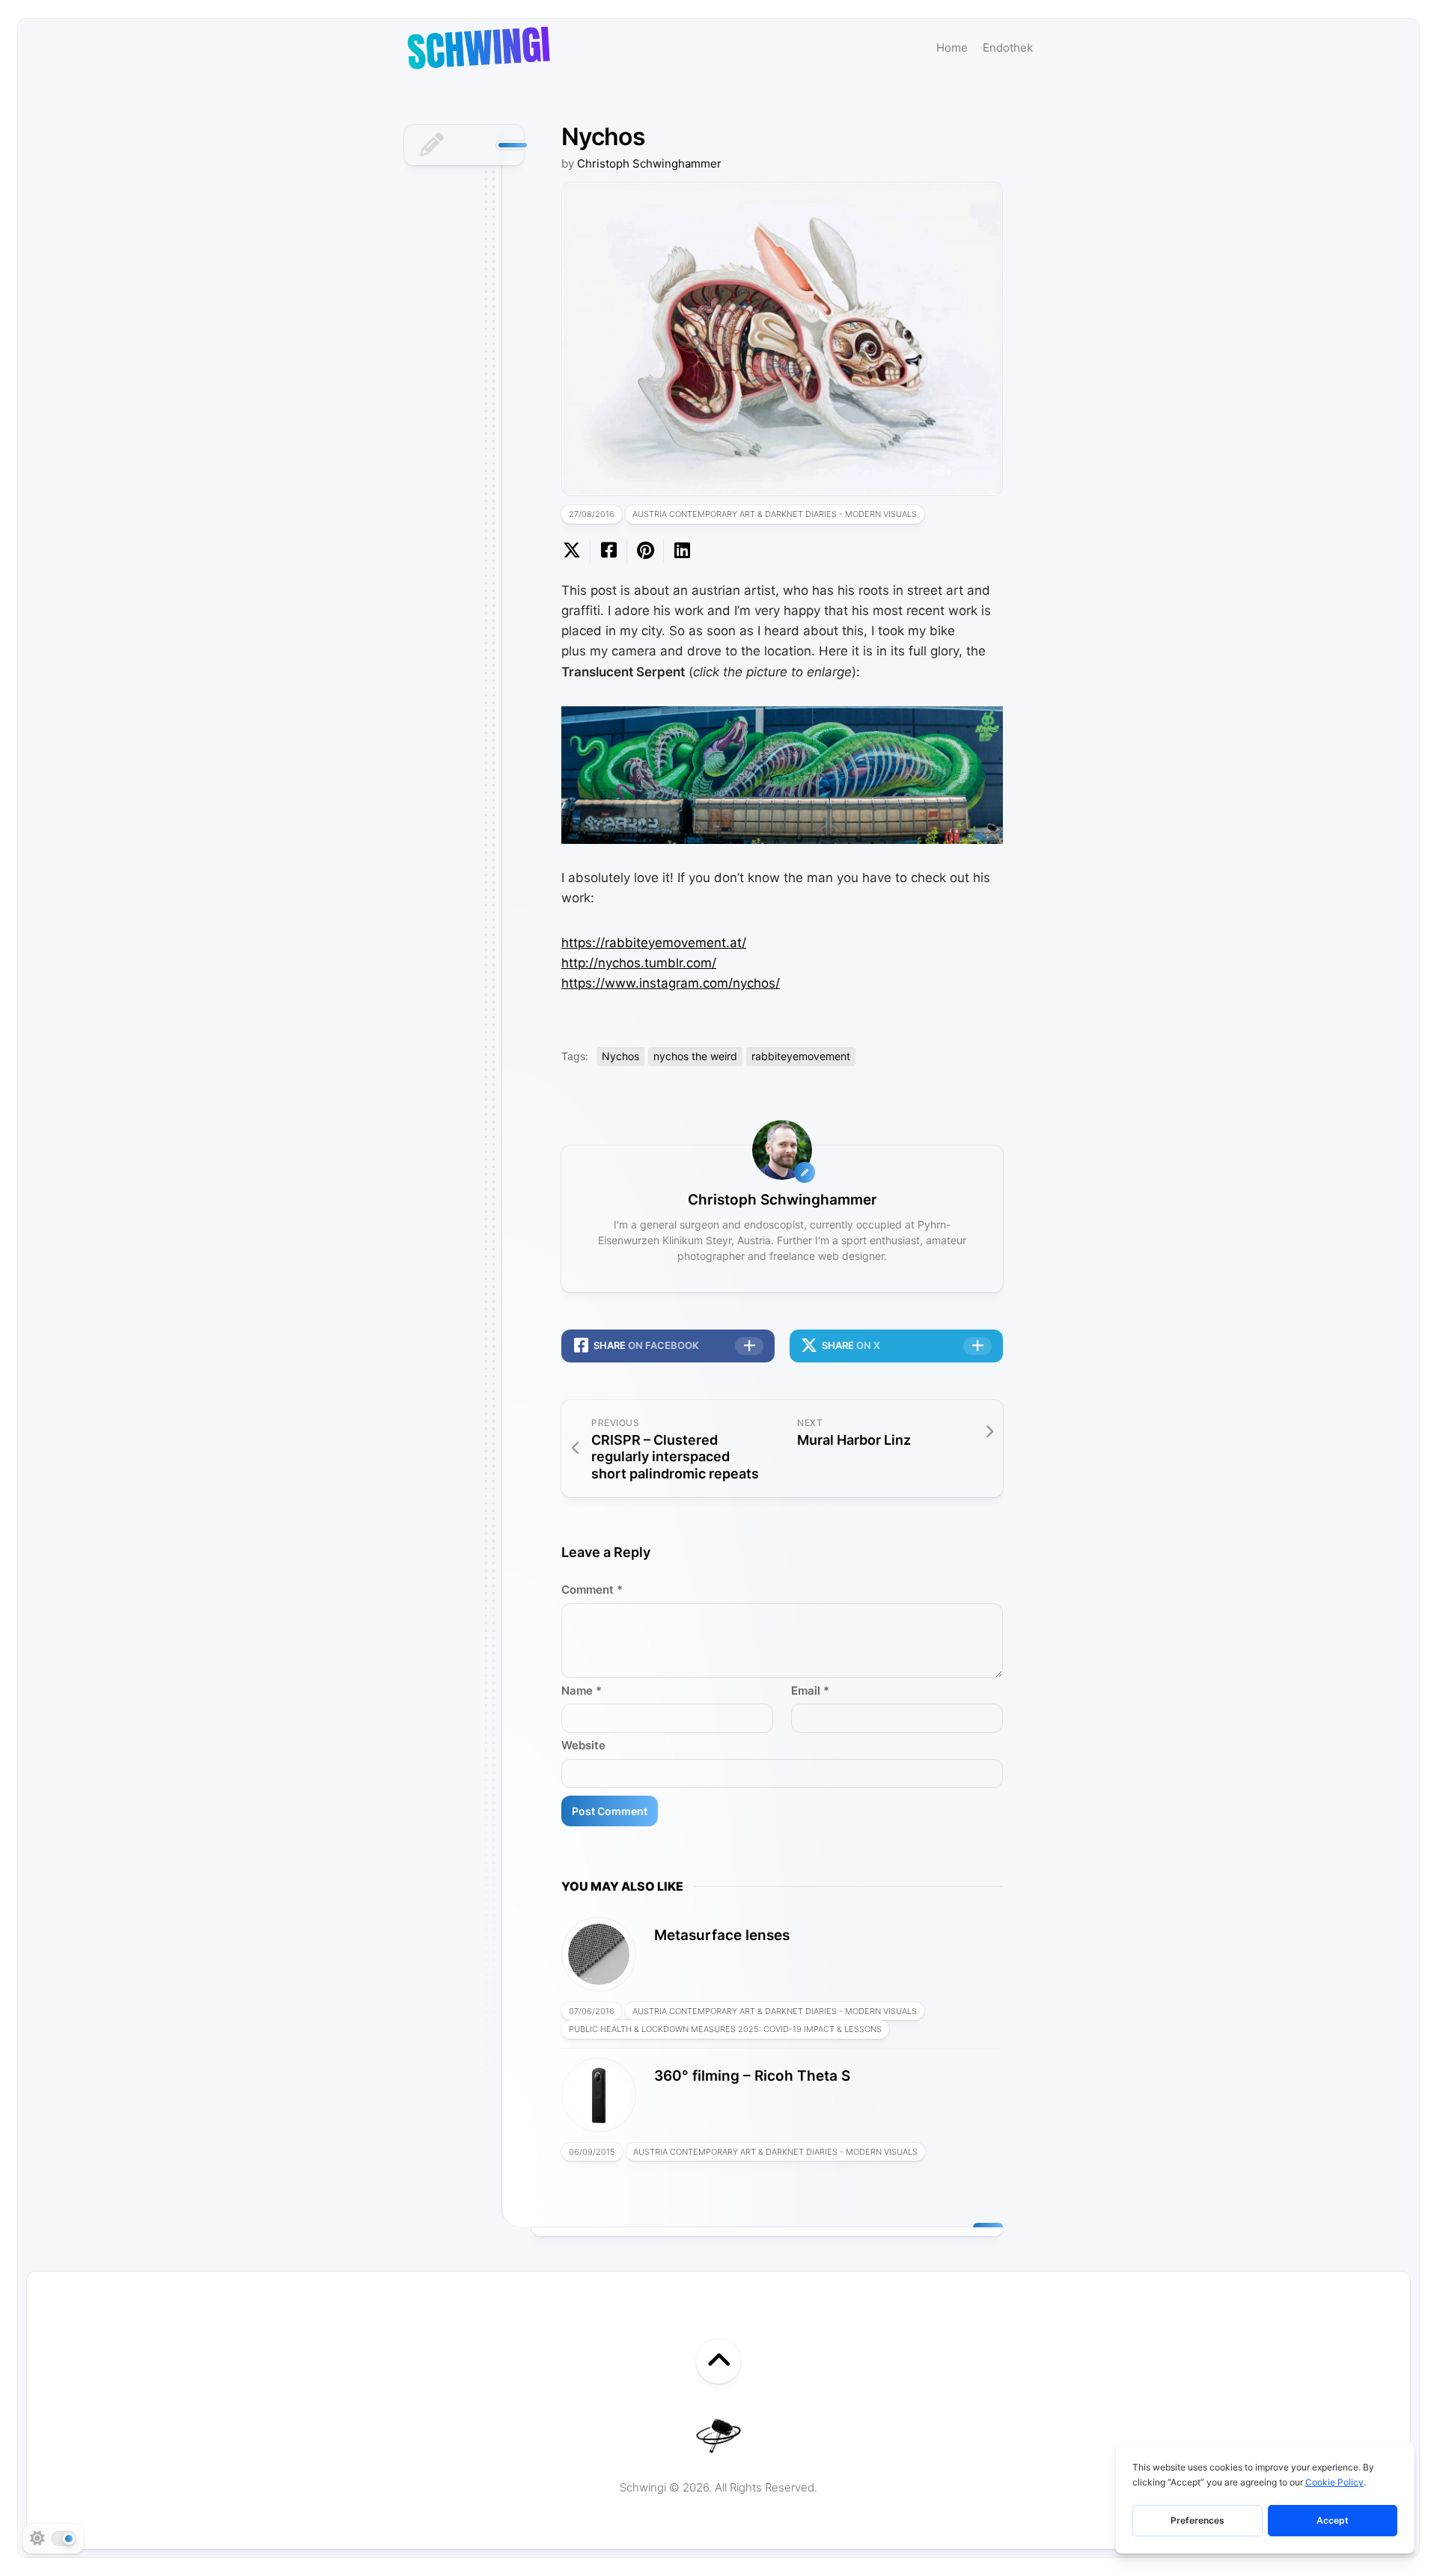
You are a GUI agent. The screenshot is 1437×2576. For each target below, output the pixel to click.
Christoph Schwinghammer (649, 163)
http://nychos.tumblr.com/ (639, 963)
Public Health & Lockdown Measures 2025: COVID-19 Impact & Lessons (725, 2029)
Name (582, 1691)
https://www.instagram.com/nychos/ (671, 983)
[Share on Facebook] (608, 551)
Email (810, 1691)
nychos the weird (695, 1056)
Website (583, 1745)
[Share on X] (576, 551)
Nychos (620, 1056)
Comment (592, 1590)
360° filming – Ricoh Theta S (752, 2076)
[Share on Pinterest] (645, 551)
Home (952, 48)
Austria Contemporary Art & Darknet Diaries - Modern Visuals (775, 514)
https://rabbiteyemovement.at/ (654, 943)
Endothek (1008, 48)
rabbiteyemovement (801, 1056)
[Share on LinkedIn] (681, 551)
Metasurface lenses (722, 1935)
